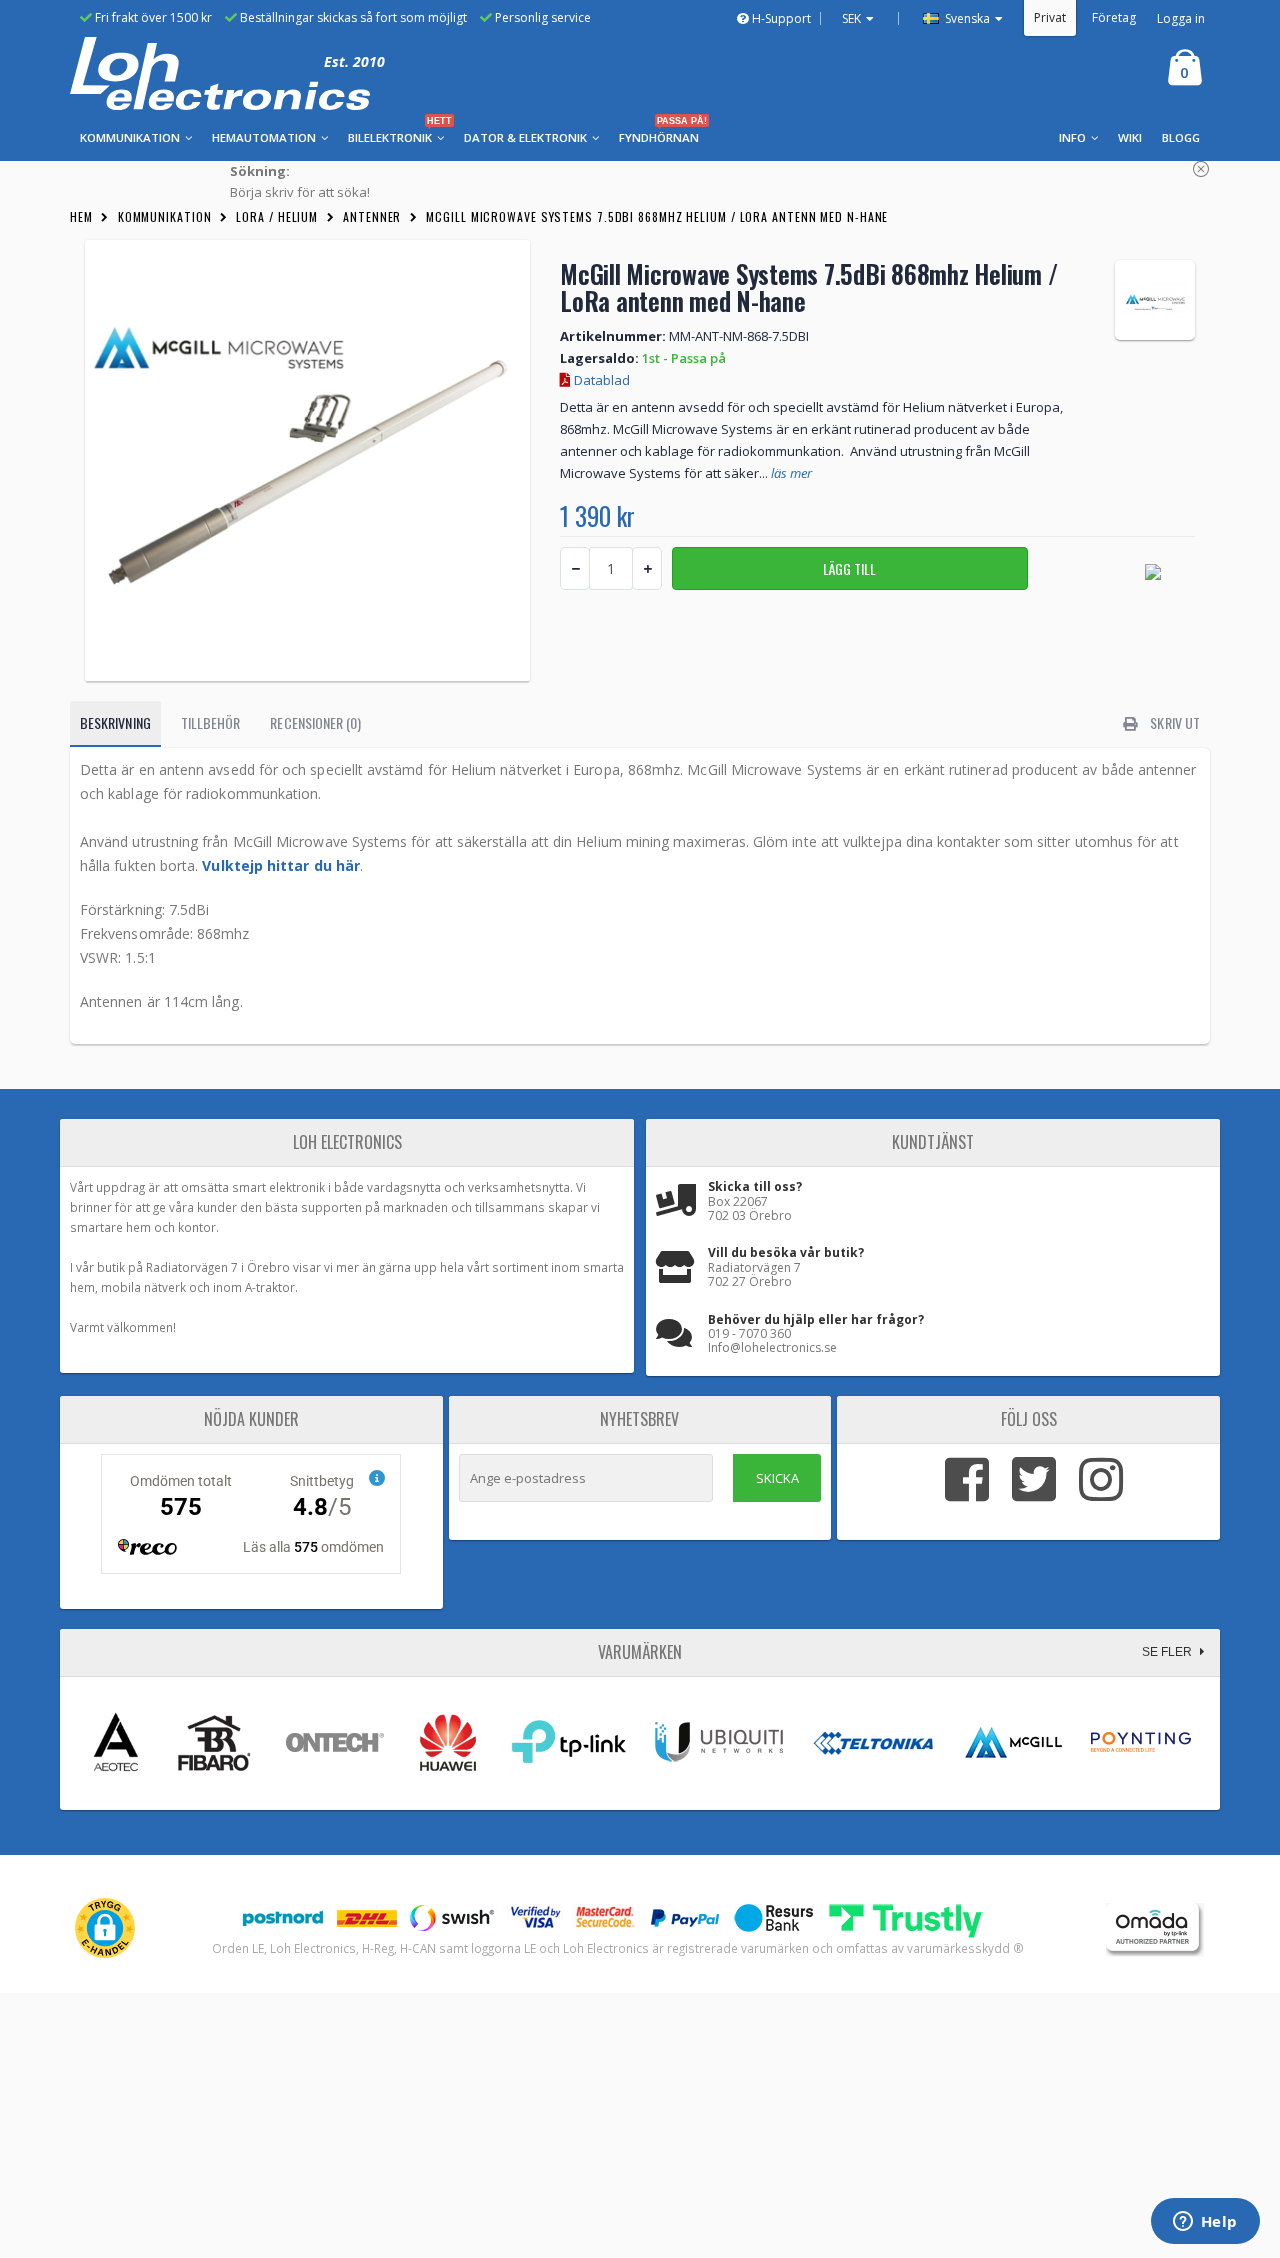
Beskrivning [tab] (115, 722)
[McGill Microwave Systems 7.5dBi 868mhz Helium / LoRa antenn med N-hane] (307, 460)
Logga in (1181, 18)
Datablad (600, 380)
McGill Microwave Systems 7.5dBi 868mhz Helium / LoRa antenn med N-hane (657, 216)
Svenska (966, 18)
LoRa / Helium (277, 216)
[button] (105, 1928)
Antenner (372, 216)
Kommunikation (165, 216)
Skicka (777, 1478)
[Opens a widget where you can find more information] (1205, 2223)
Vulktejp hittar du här (281, 865)
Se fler (1168, 1652)
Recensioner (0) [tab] (315, 722)
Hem (81, 216)
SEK (851, 18)
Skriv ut (1173, 722)
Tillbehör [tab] (211, 722)
